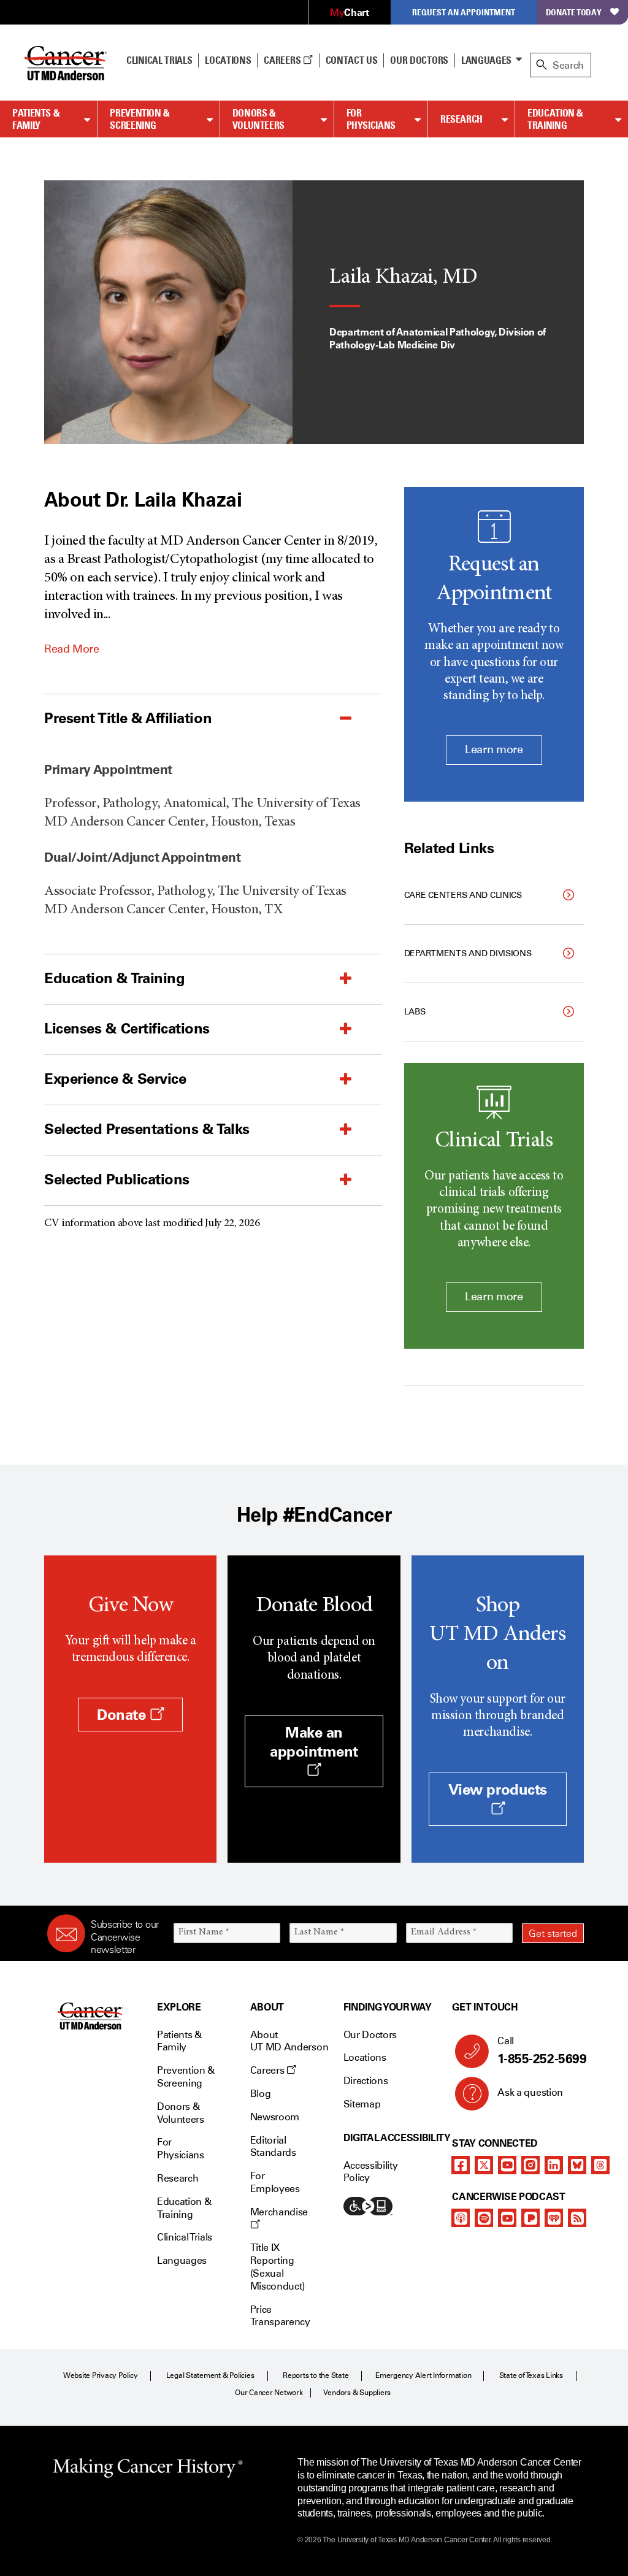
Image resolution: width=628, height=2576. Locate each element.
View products (498, 1789)
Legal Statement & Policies (210, 2375)
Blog (261, 2094)
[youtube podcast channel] (507, 2218)
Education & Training (555, 119)
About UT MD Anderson (289, 2041)
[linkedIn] (554, 2165)
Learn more (494, 749)
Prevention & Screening (140, 119)
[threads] (600, 2165)
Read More (72, 649)
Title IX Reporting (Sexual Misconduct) (278, 2267)
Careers (283, 60)
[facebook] (461, 2165)
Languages (486, 60)
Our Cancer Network (269, 2393)
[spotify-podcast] (484, 2218)
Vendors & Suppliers (357, 2393)
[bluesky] (577, 2165)
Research (461, 119)
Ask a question (530, 2092)
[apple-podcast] (461, 2218)
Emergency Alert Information (423, 2375)
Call (542, 2051)
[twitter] (484, 2165)
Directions (366, 2081)
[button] (182, 718)
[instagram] (530, 2165)
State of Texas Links (531, 2375)
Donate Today (574, 12)
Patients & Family (36, 119)
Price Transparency (280, 2316)
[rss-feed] (577, 2218)
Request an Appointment (464, 12)
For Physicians (371, 119)
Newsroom (275, 2117)
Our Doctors (419, 60)
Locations (365, 2057)
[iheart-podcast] (554, 2218)
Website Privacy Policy (101, 2375)
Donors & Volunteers (258, 119)
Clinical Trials (159, 60)
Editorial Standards (273, 2147)
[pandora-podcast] (530, 2218)
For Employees (275, 2182)
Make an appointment (314, 1742)
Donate (123, 1715)
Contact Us (352, 60)
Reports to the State (316, 2375)
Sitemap (362, 2104)
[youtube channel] (507, 2165)
